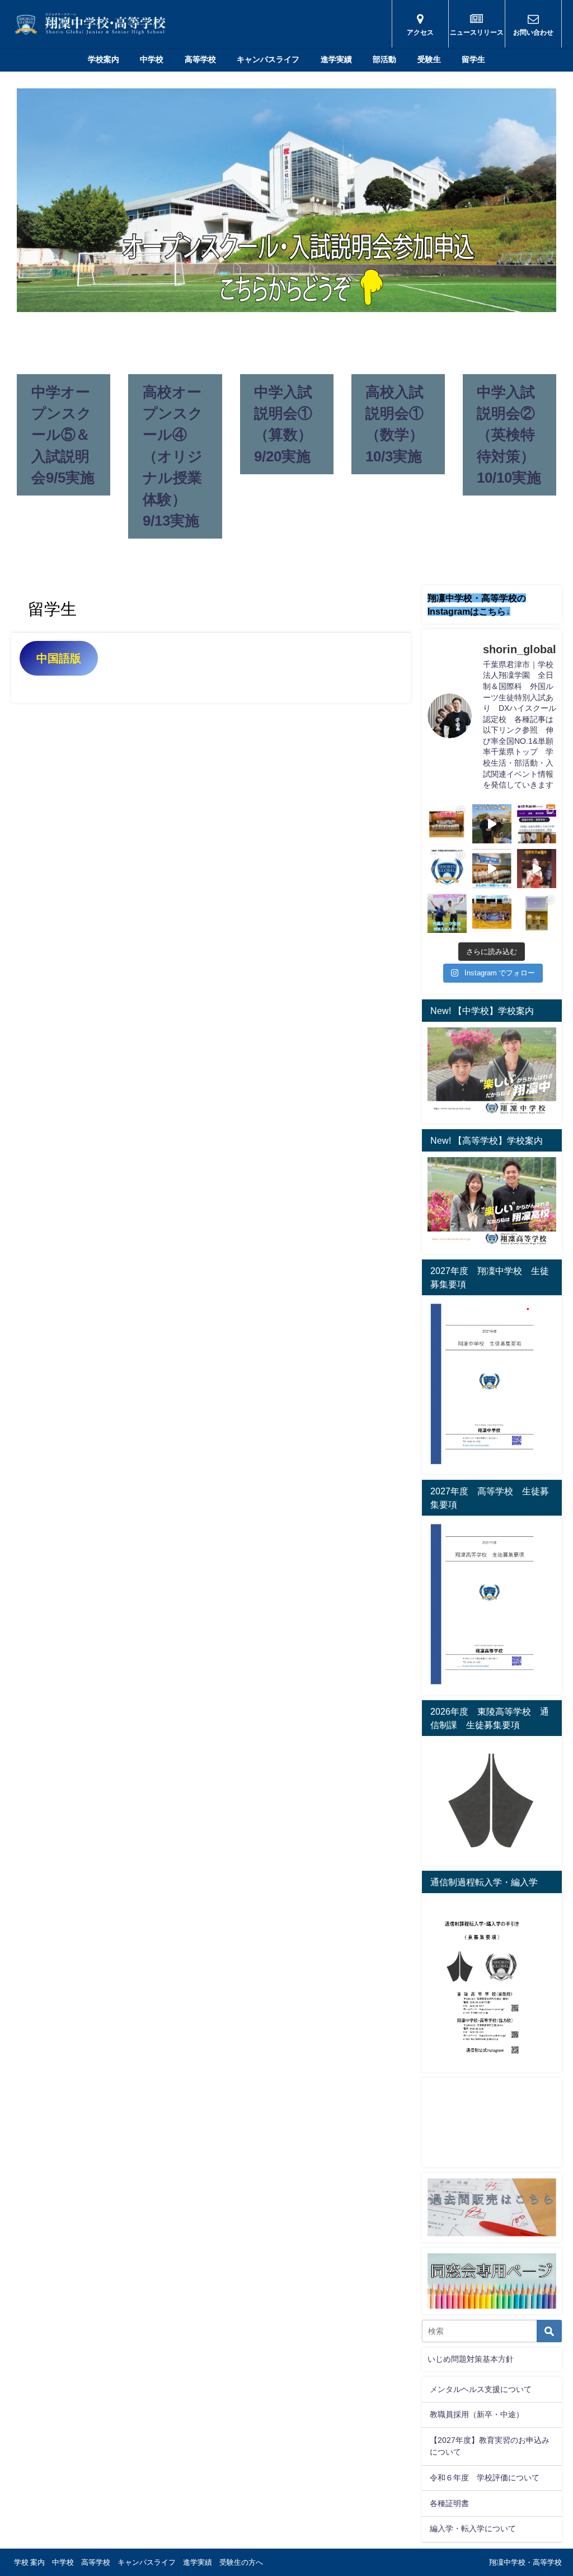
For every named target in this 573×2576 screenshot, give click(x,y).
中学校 (152, 59)
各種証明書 (449, 2503)
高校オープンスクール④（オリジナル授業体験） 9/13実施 (173, 456)
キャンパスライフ (268, 59)
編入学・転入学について (473, 2528)
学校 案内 (29, 2562)
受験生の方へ (241, 2562)
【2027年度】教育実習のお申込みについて (490, 2446)
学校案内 (104, 59)
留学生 (473, 59)
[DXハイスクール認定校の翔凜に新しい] (537, 913)
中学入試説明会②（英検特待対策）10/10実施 (509, 435)
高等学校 (200, 59)
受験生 (429, 59)
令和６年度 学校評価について (485, 2478)
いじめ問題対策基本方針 (471, 2359)
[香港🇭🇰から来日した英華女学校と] (492, 913)
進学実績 (336, 59)
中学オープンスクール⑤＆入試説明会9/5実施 (63, 435)
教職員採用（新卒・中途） (477, 2414)
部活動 (384, 59)
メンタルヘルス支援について (481, 2389)
